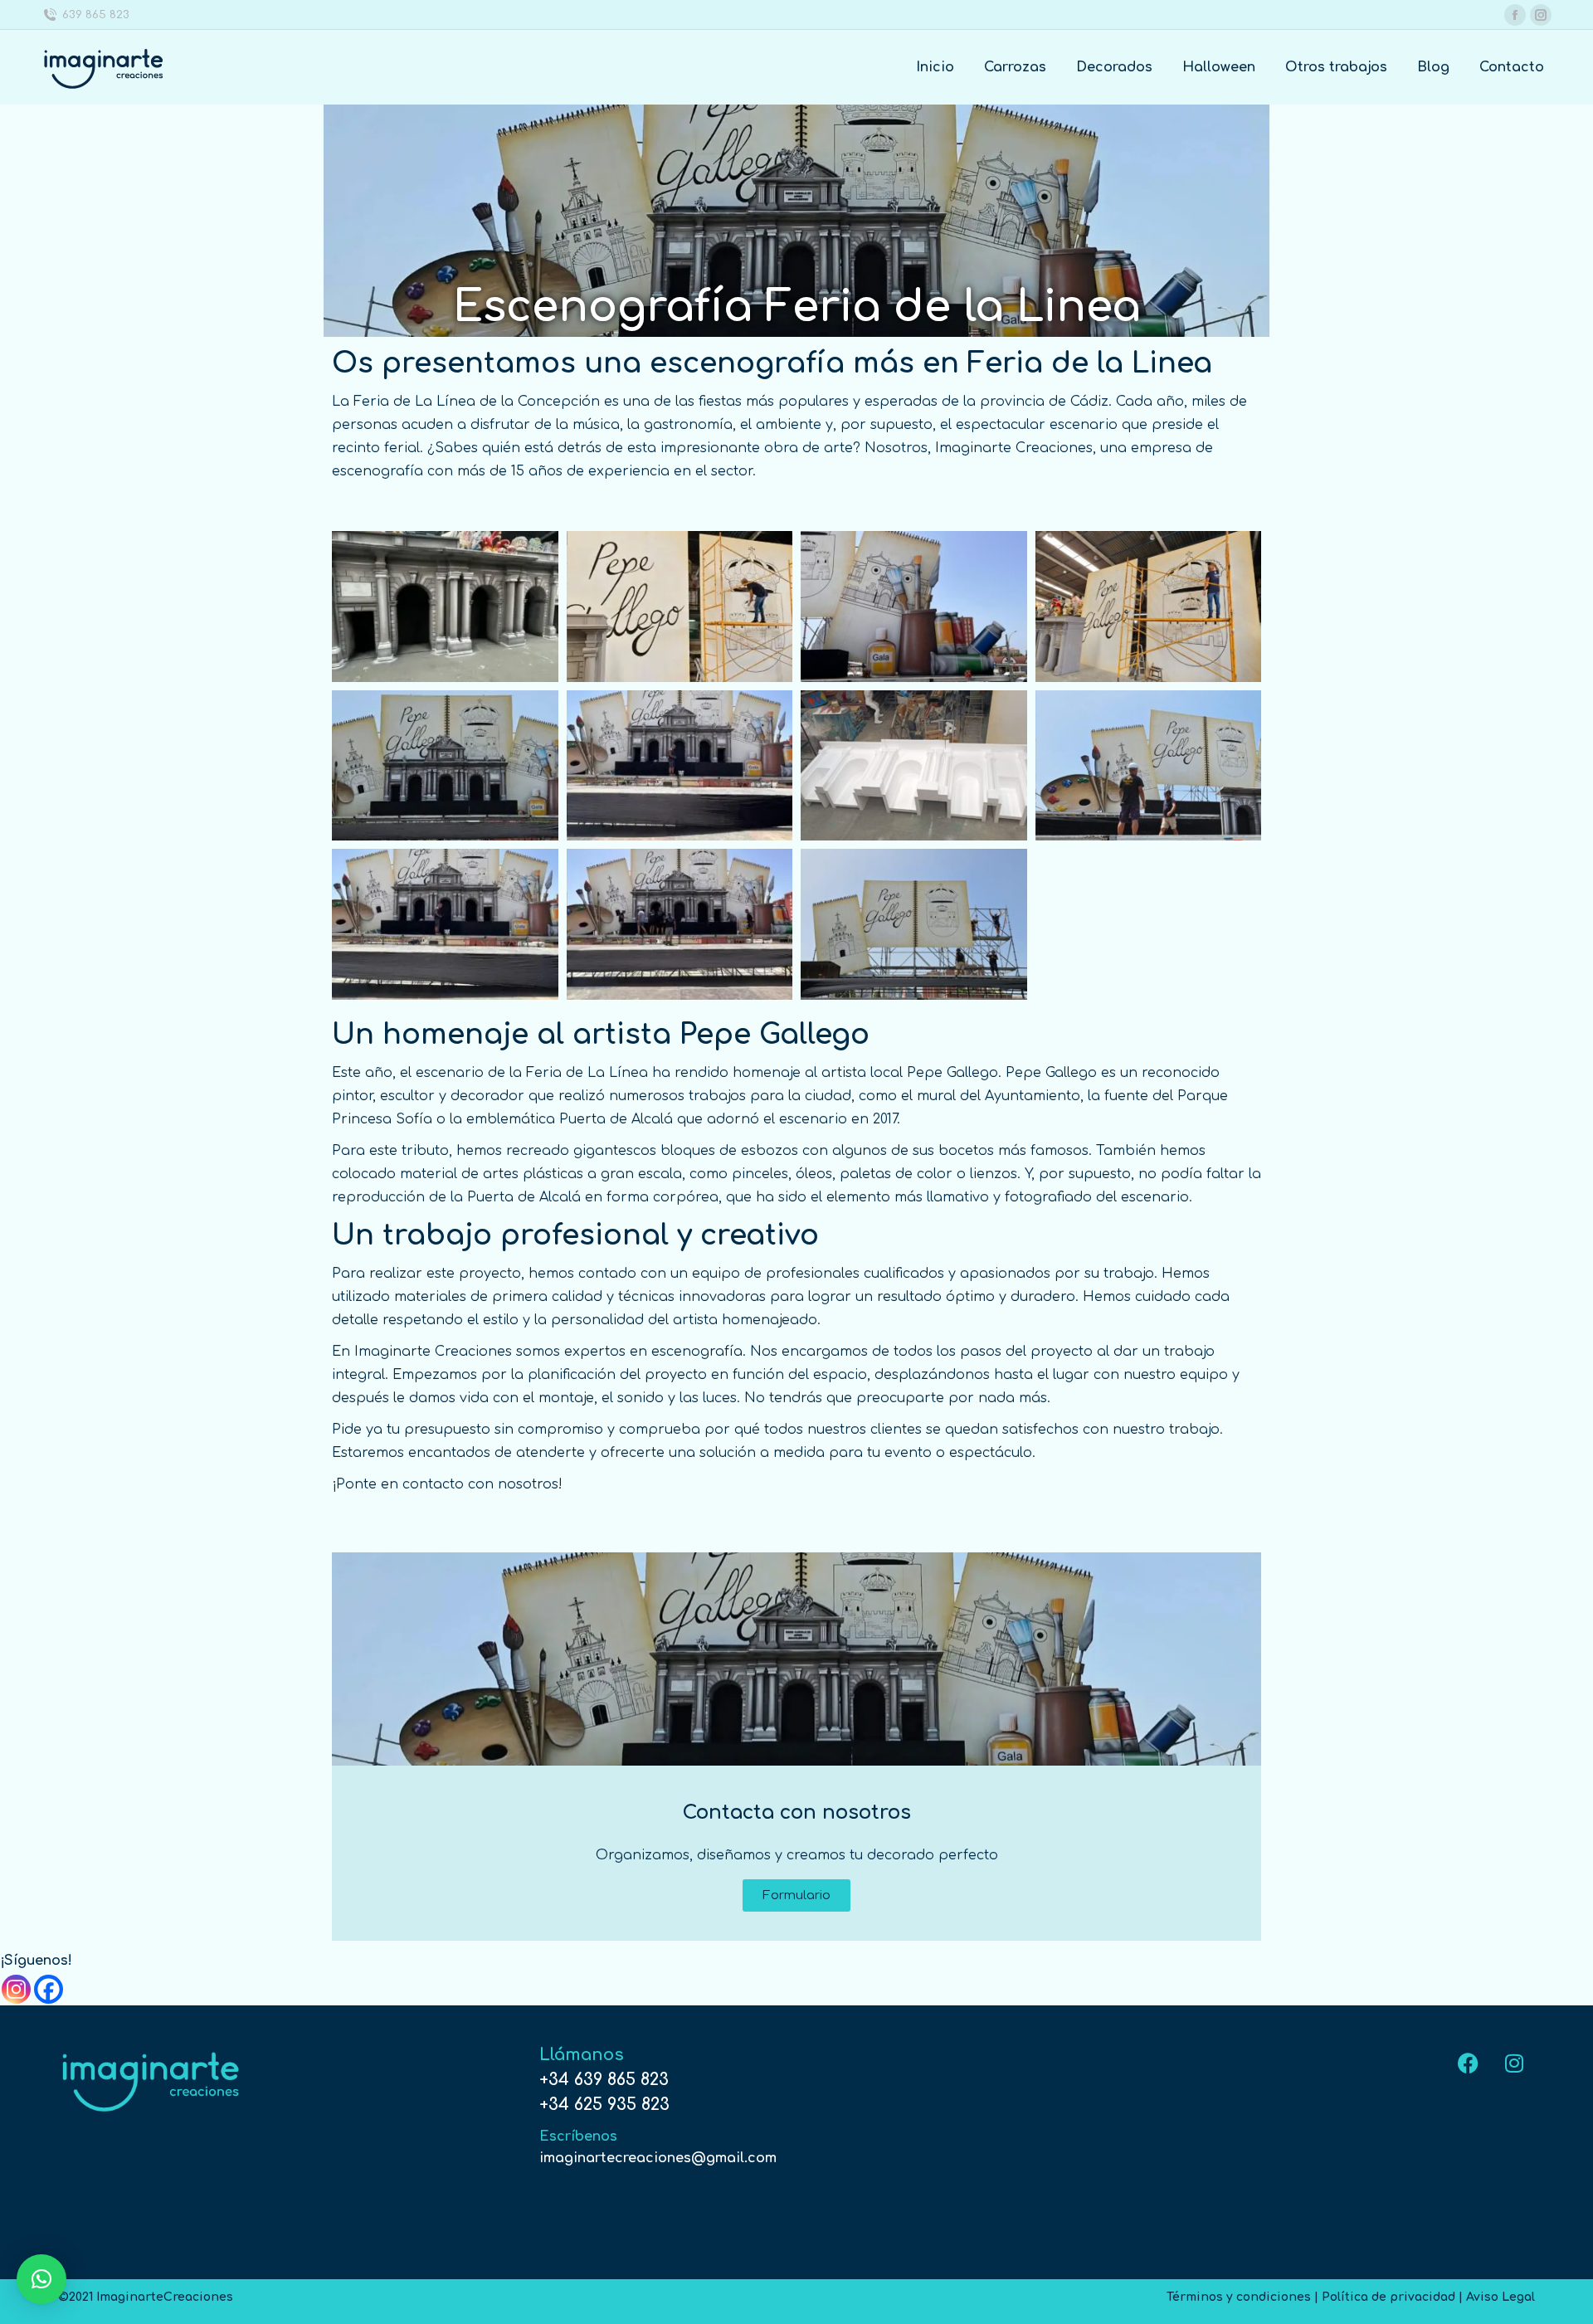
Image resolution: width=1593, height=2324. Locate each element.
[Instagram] (16, 1989)
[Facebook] (49, 1989)
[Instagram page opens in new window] (1541, 15)
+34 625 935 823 (604, 2105)
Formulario (796, 1895)
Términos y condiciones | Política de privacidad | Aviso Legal (1351, 2297)
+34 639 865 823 (604, 2080)
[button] (41, 2279)
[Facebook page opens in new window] (1515, 15)
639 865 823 (96, 15)
